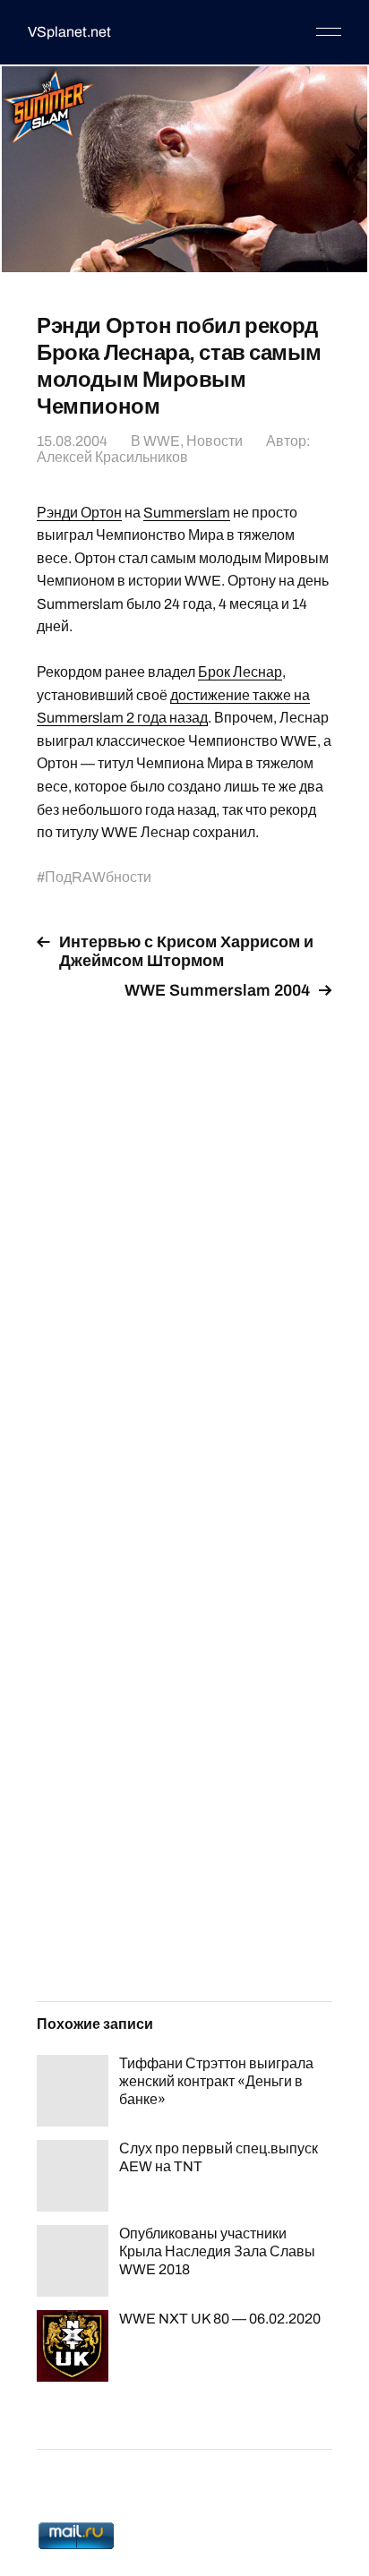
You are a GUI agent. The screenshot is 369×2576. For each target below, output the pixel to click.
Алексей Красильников (112, 457)
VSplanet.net (69, 32)
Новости (215, 441)
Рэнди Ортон (79, 513)
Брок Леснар (240, 672)
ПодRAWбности (98, 877)
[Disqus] (184, 1238)
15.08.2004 (72, 441)
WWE (162, 441)
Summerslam (187, 513)
